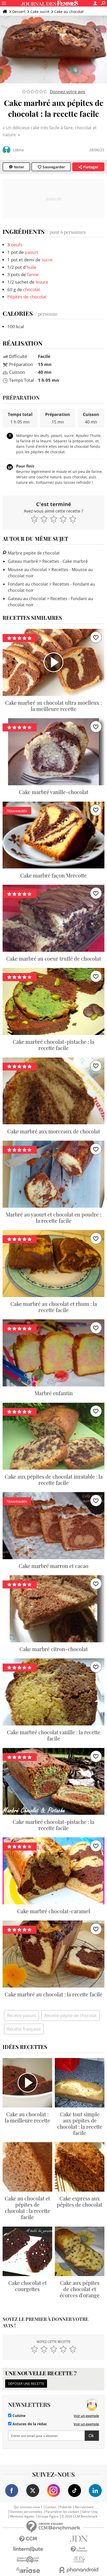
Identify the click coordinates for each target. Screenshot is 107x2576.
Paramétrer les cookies (62, 2512)
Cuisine (18, 2416)
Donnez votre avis (68, 92)
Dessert (19, 12)
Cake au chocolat (69, 12)
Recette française (24, 2029)
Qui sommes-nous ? (28, 2507)
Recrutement (84, 2507)
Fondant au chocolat (28, 584)
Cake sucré (40, 12)
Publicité (66, 2507)
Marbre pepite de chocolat (33, 553)
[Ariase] (28, 2570)
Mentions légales (22, 2516)
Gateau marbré (23, 561)
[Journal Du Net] (79, 2539)
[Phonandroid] (79, 2570)
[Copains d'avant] (28, 2560)
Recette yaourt (21, 2016)
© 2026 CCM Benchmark (79, 2516)
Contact (51, 2507)
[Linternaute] (28, 2549)
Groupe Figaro (48, 2516)
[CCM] (28, 2539)
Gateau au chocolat (27, 599)
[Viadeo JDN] (79, 2560)
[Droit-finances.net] (79, 2549)
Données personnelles (26, 2512)
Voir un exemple (86, 2416)
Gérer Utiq (90, 2512)
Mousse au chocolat (27, 570)
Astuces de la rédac (29, 2424)
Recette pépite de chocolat (71, 2016)
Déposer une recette (26, 2384)
